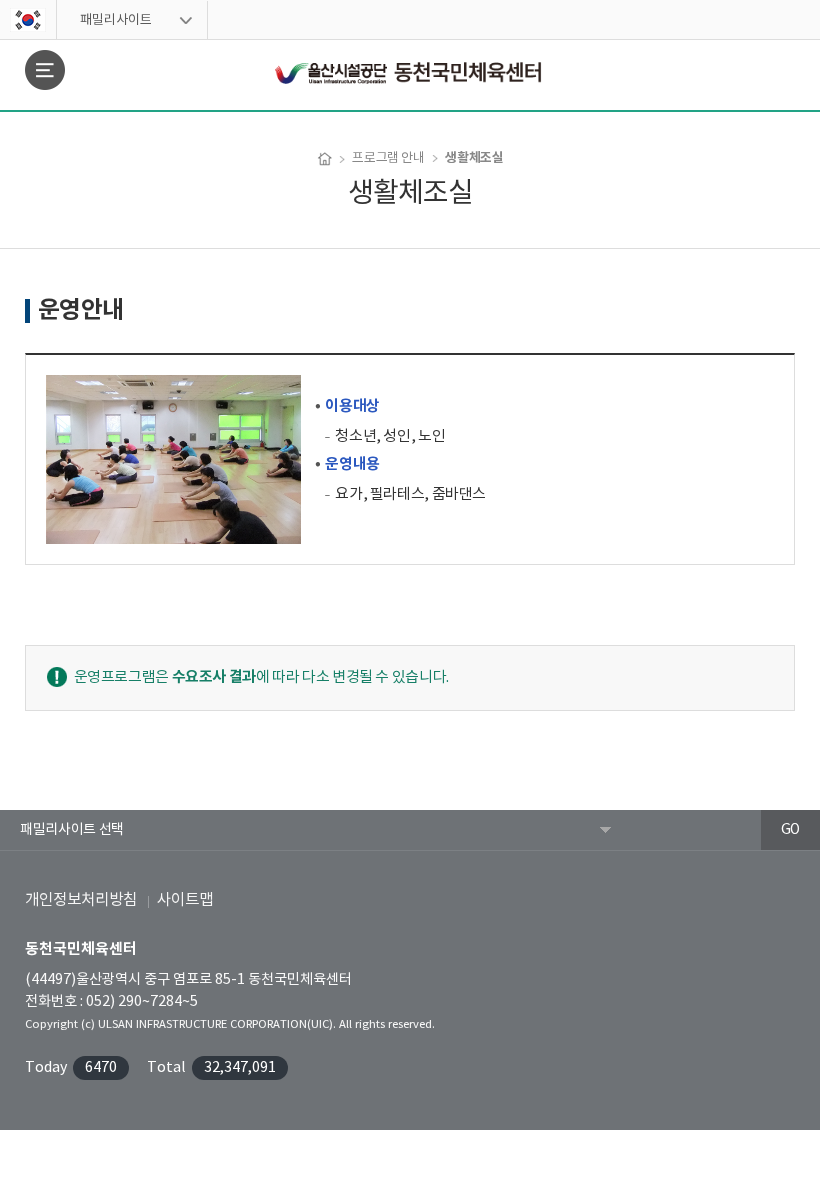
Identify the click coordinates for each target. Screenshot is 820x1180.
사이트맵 (185, 900)
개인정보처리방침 (81, 900)
